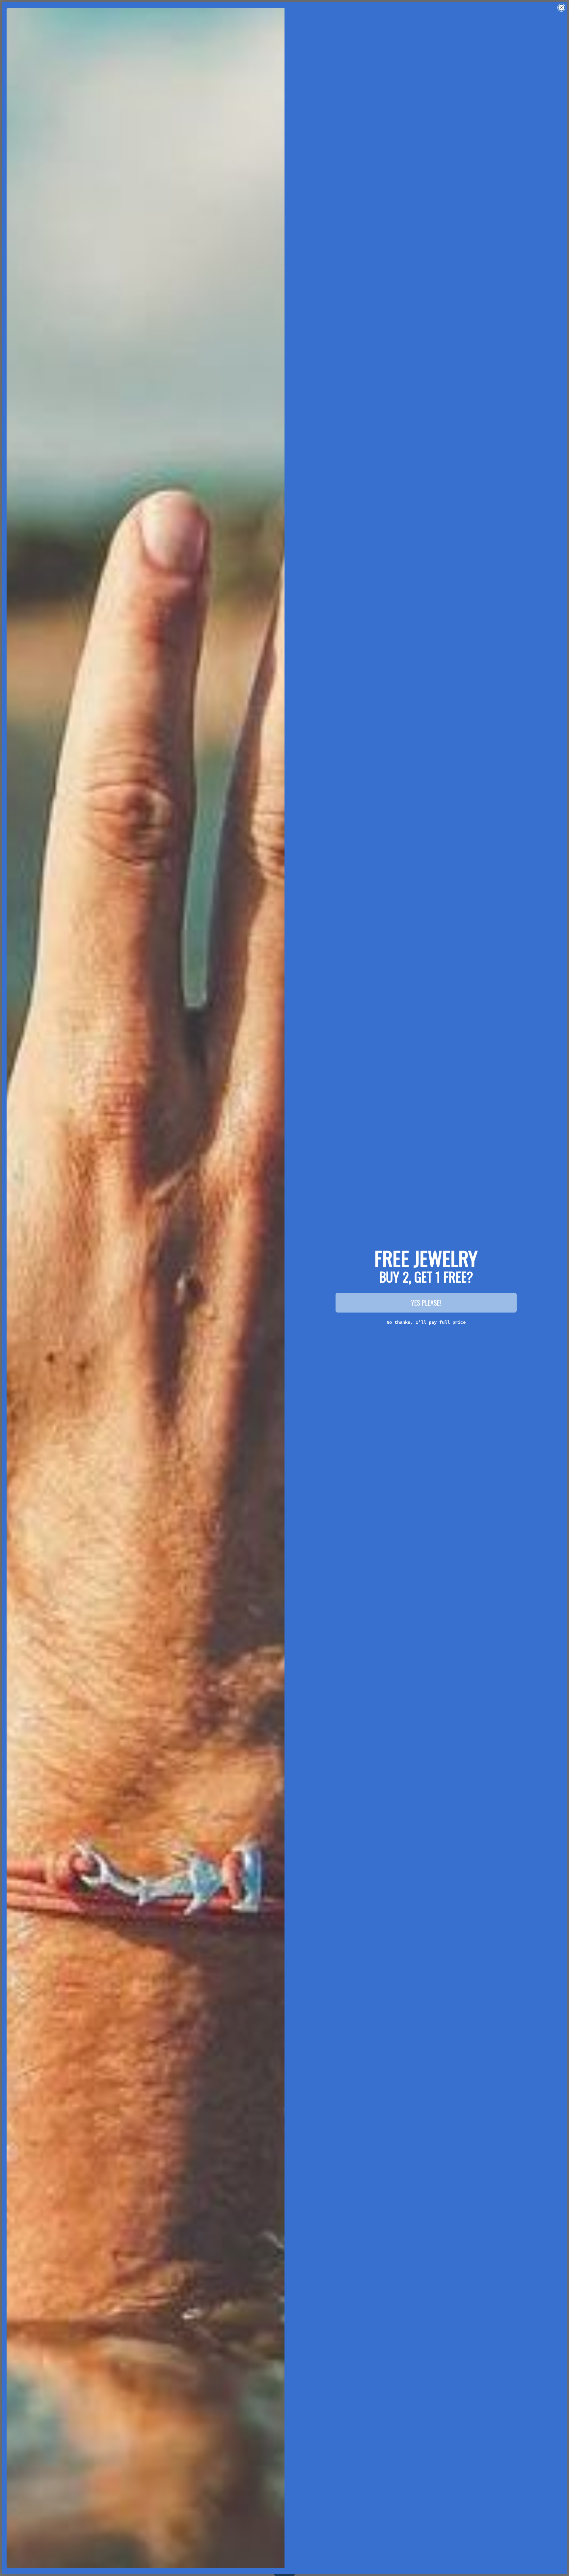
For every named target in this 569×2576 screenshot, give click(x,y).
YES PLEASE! (426, 1303)
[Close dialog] (561, 8)
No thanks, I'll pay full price (426, 1322)
